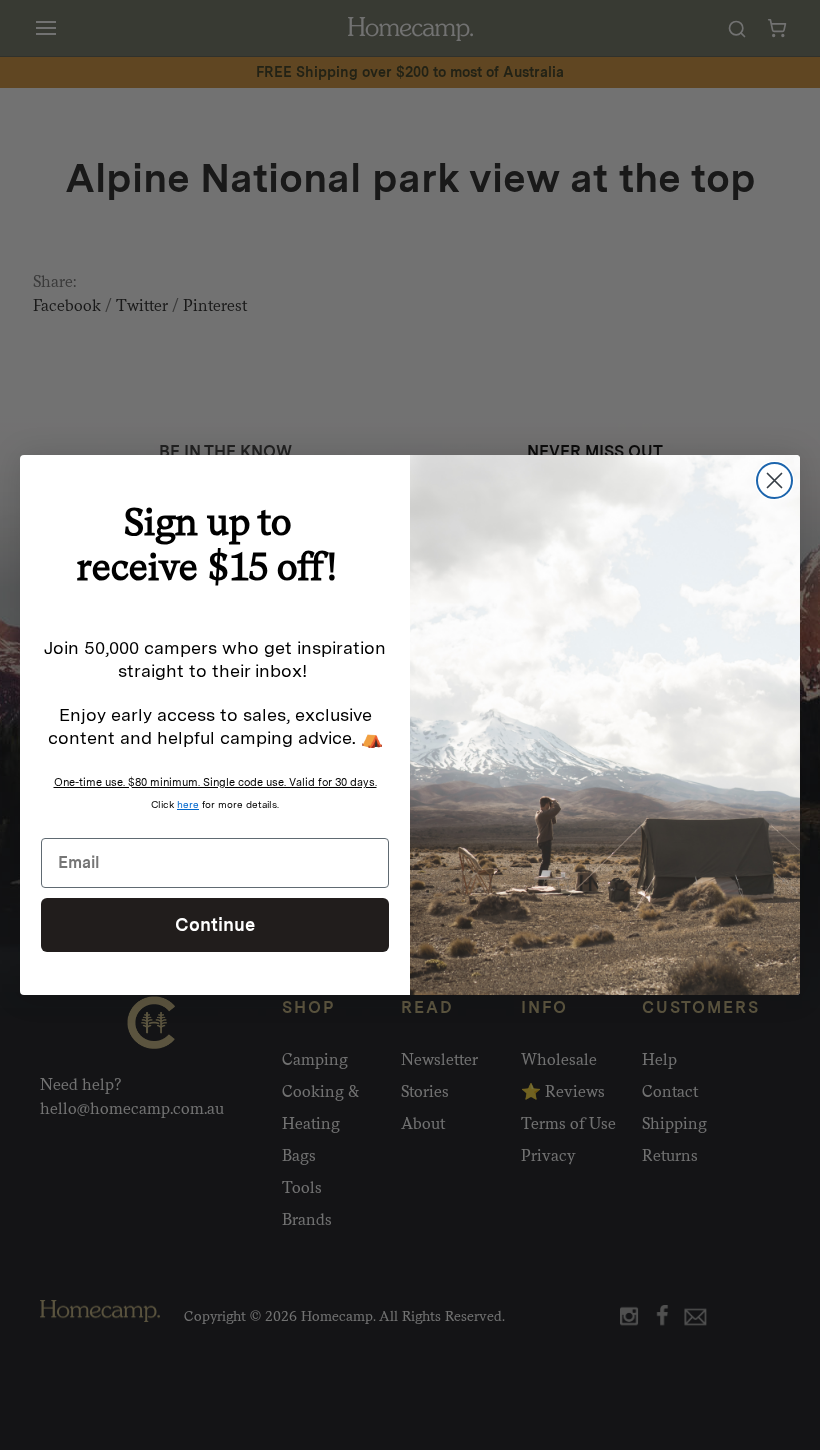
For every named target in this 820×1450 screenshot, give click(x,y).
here (188, 804)
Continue (215, 924)
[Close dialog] (774, 480)
